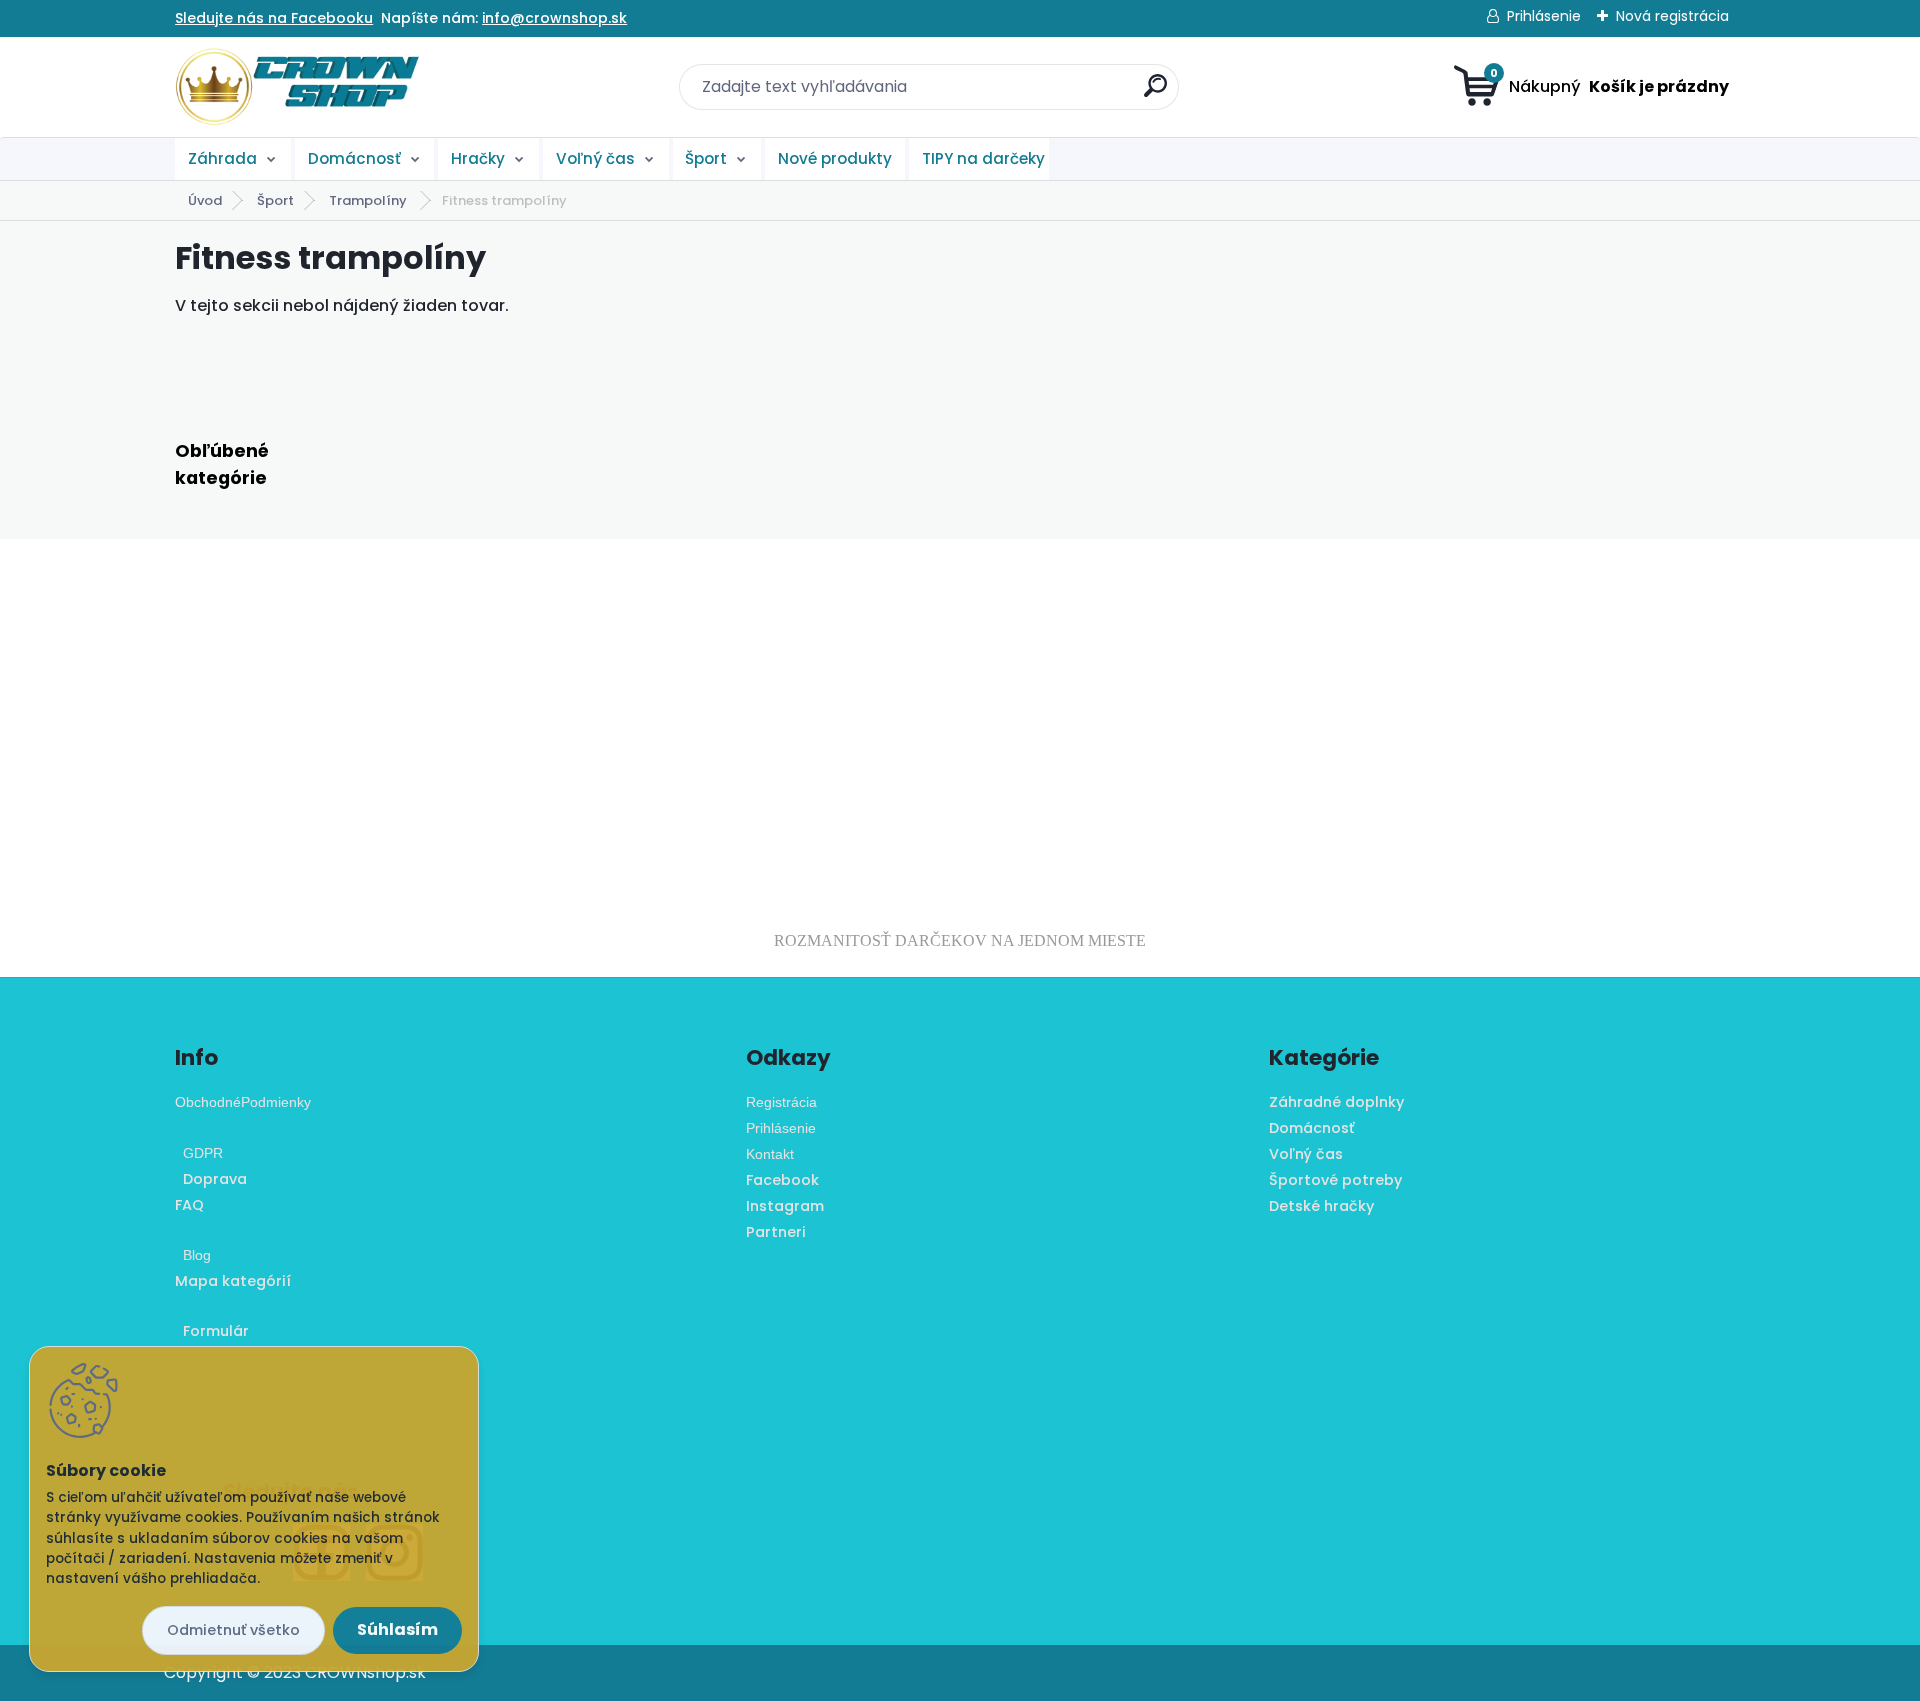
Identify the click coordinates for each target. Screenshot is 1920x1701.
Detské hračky (1321, 1206)
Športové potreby (1335, 1180)
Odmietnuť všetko (233, 1630)
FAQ (189, 1205)
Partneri (776, 1232)
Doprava (211, 1179)
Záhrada (222, 158)
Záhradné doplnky (1336, 1102)
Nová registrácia (1672, 16)
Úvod (205, 200)
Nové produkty (835, 158)
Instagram (785, 1206)
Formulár (212, 1331)
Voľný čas (595, 158)
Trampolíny (369, 200)
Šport (706, 158)
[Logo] (297, 87)
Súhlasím (397, 1629)
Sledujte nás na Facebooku (274, 18)
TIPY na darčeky (983, 158)
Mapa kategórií (233, 1281)
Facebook (782, 1180)
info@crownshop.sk (554, 18)
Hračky (478, 158)
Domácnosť (354, 158)
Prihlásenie (1544, 16)
